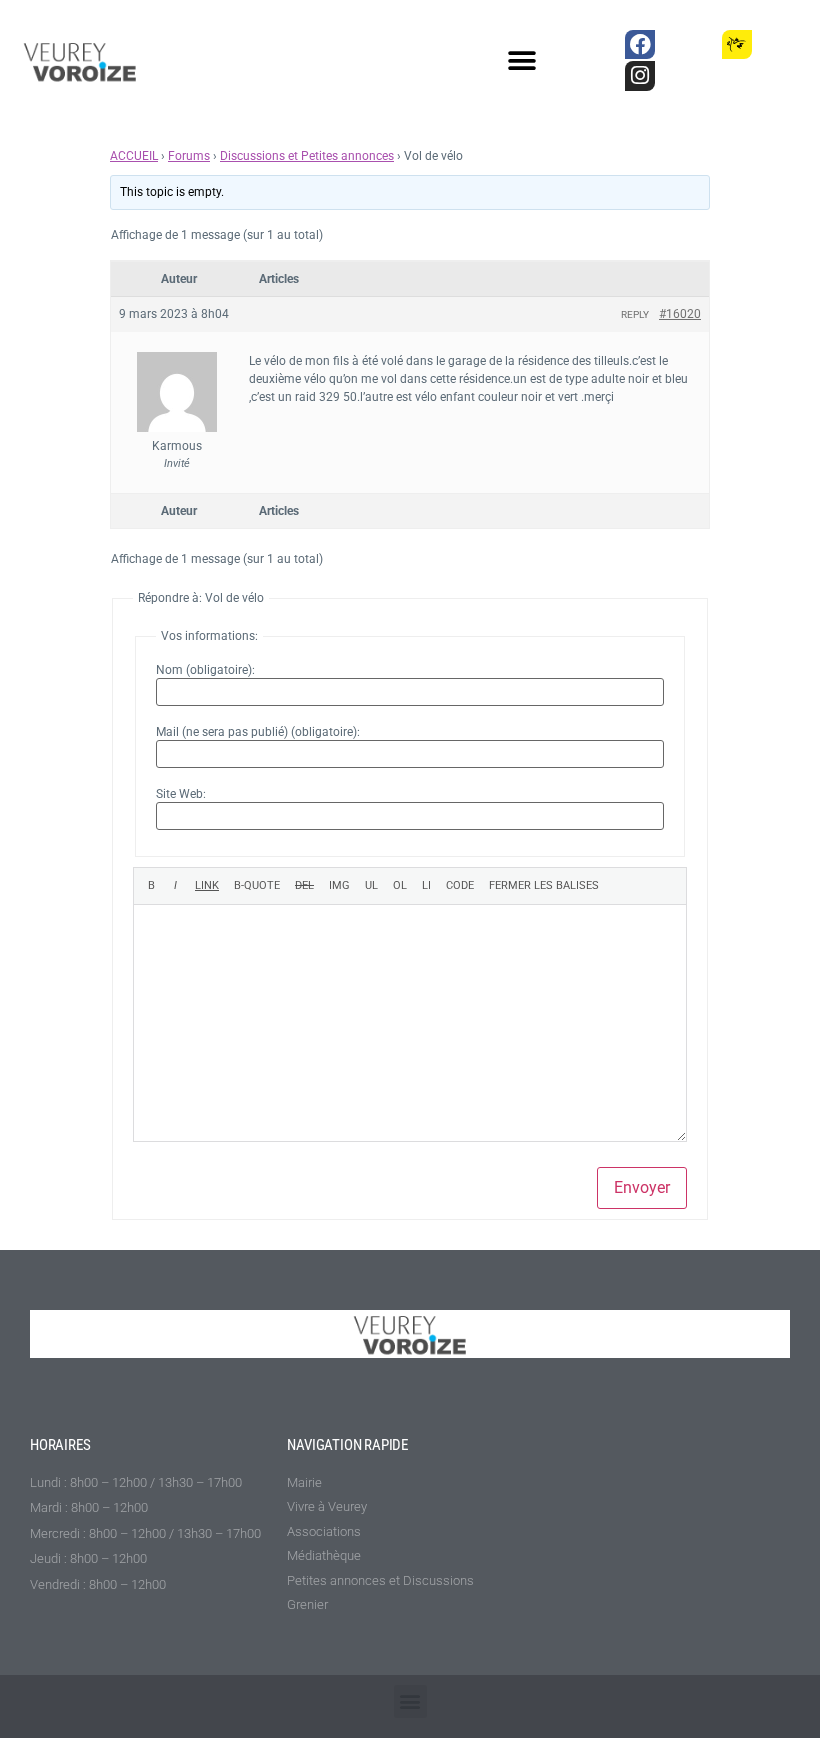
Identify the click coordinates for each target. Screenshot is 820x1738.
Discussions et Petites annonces (307, 156)
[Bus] (688, 44)
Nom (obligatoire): (205, 670)
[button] (522, 61)
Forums (189, 156)
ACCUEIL (134, 156)
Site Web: (181, 794)
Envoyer (642, 1187)
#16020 (680, 314)
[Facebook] (639, 44)
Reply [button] (635, 314)
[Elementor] (785, 44)
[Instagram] (639, 75)
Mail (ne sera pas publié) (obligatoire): (258, 732)
